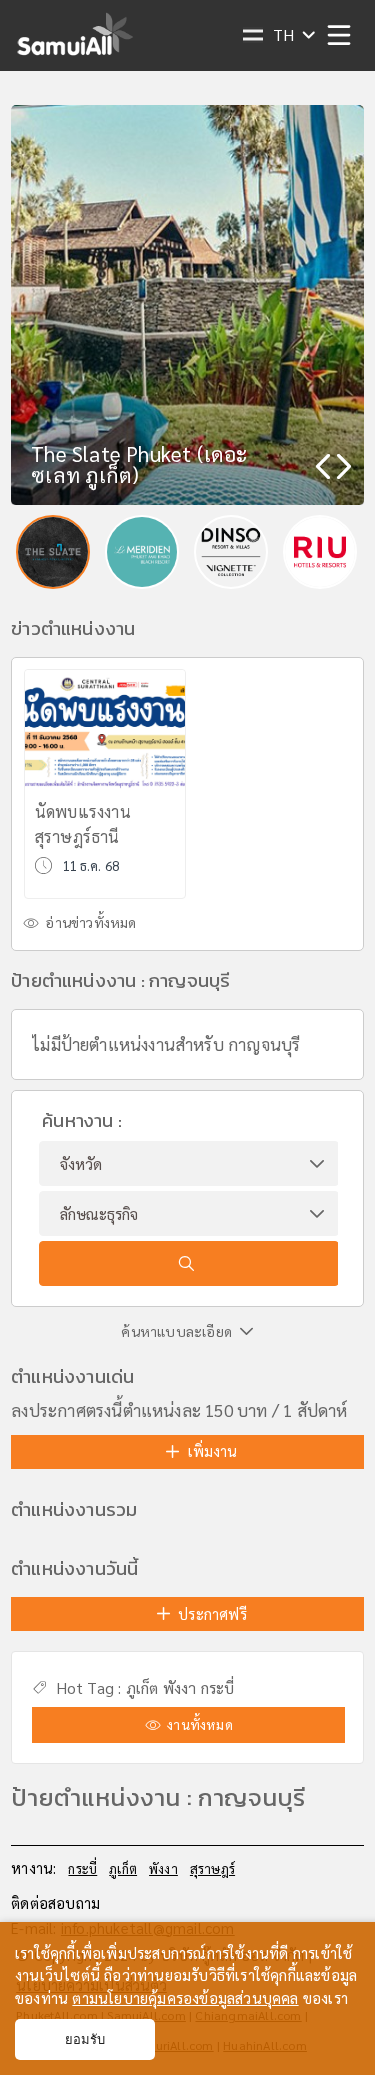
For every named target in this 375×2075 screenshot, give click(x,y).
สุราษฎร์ (212, 1868)
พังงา (180, 1688)
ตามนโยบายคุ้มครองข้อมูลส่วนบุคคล (185, 1997)
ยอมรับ (85, 2039)
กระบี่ (218, 1688)
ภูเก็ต (142, 1688)
